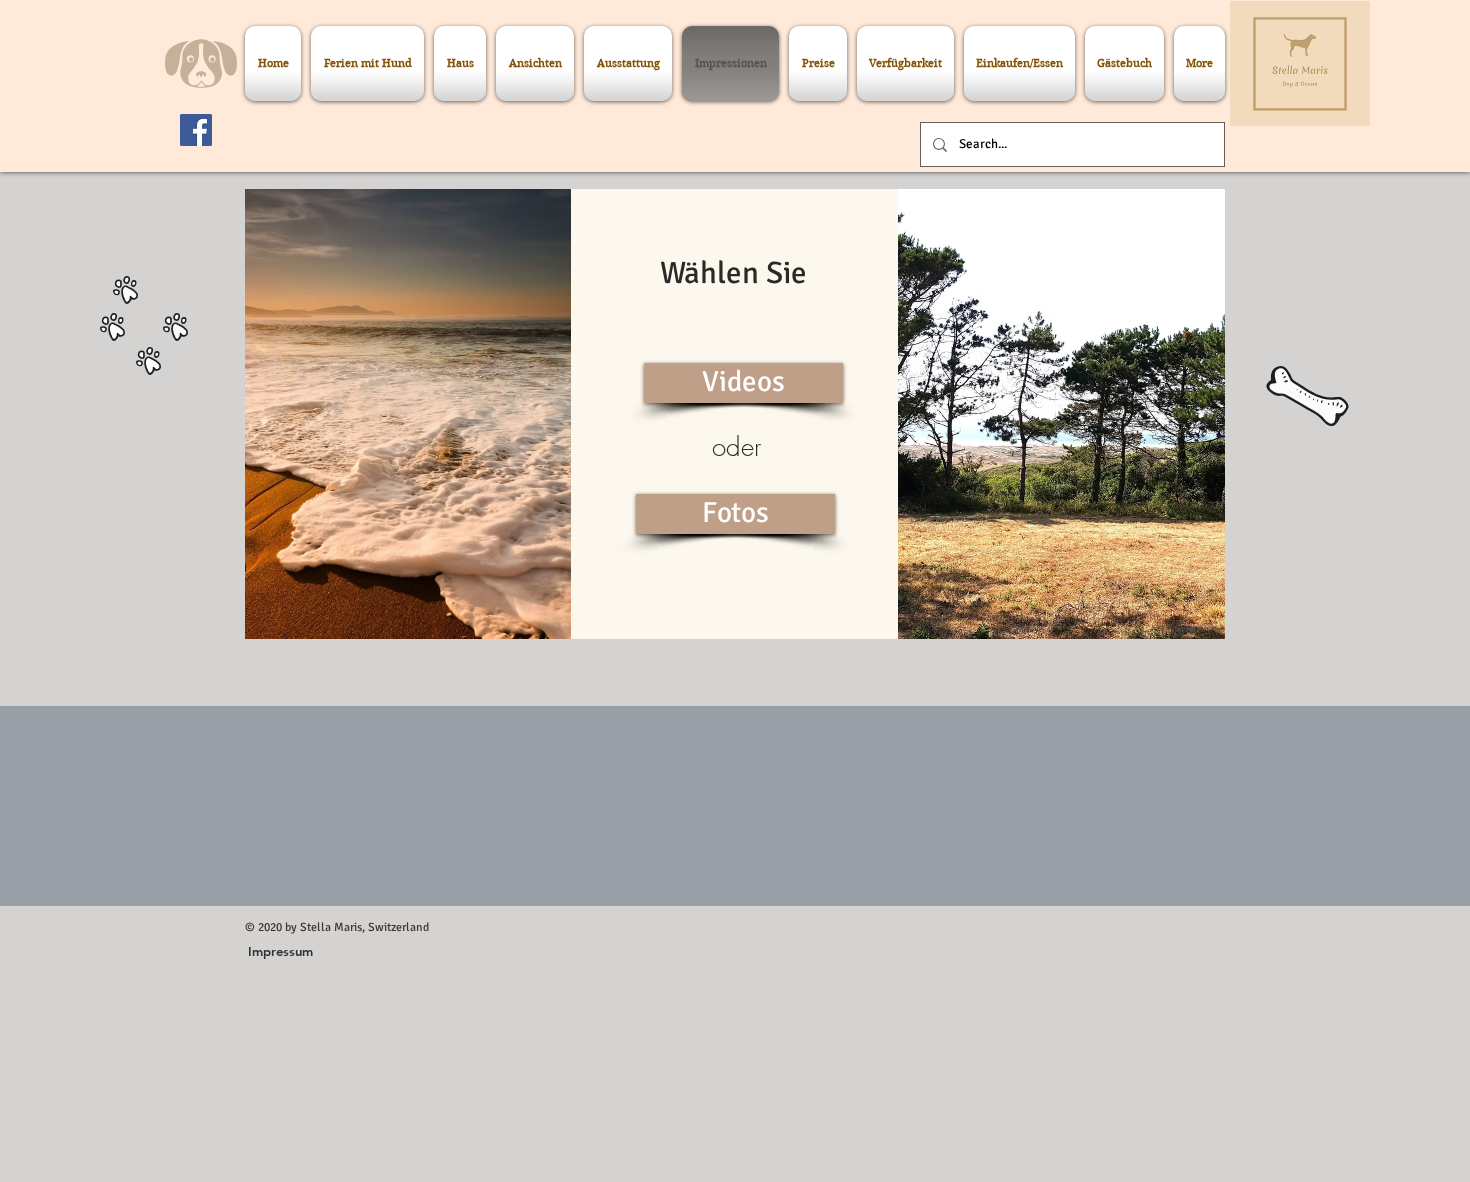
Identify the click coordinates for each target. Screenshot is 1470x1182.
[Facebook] (196, 130)
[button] (743, 383)
